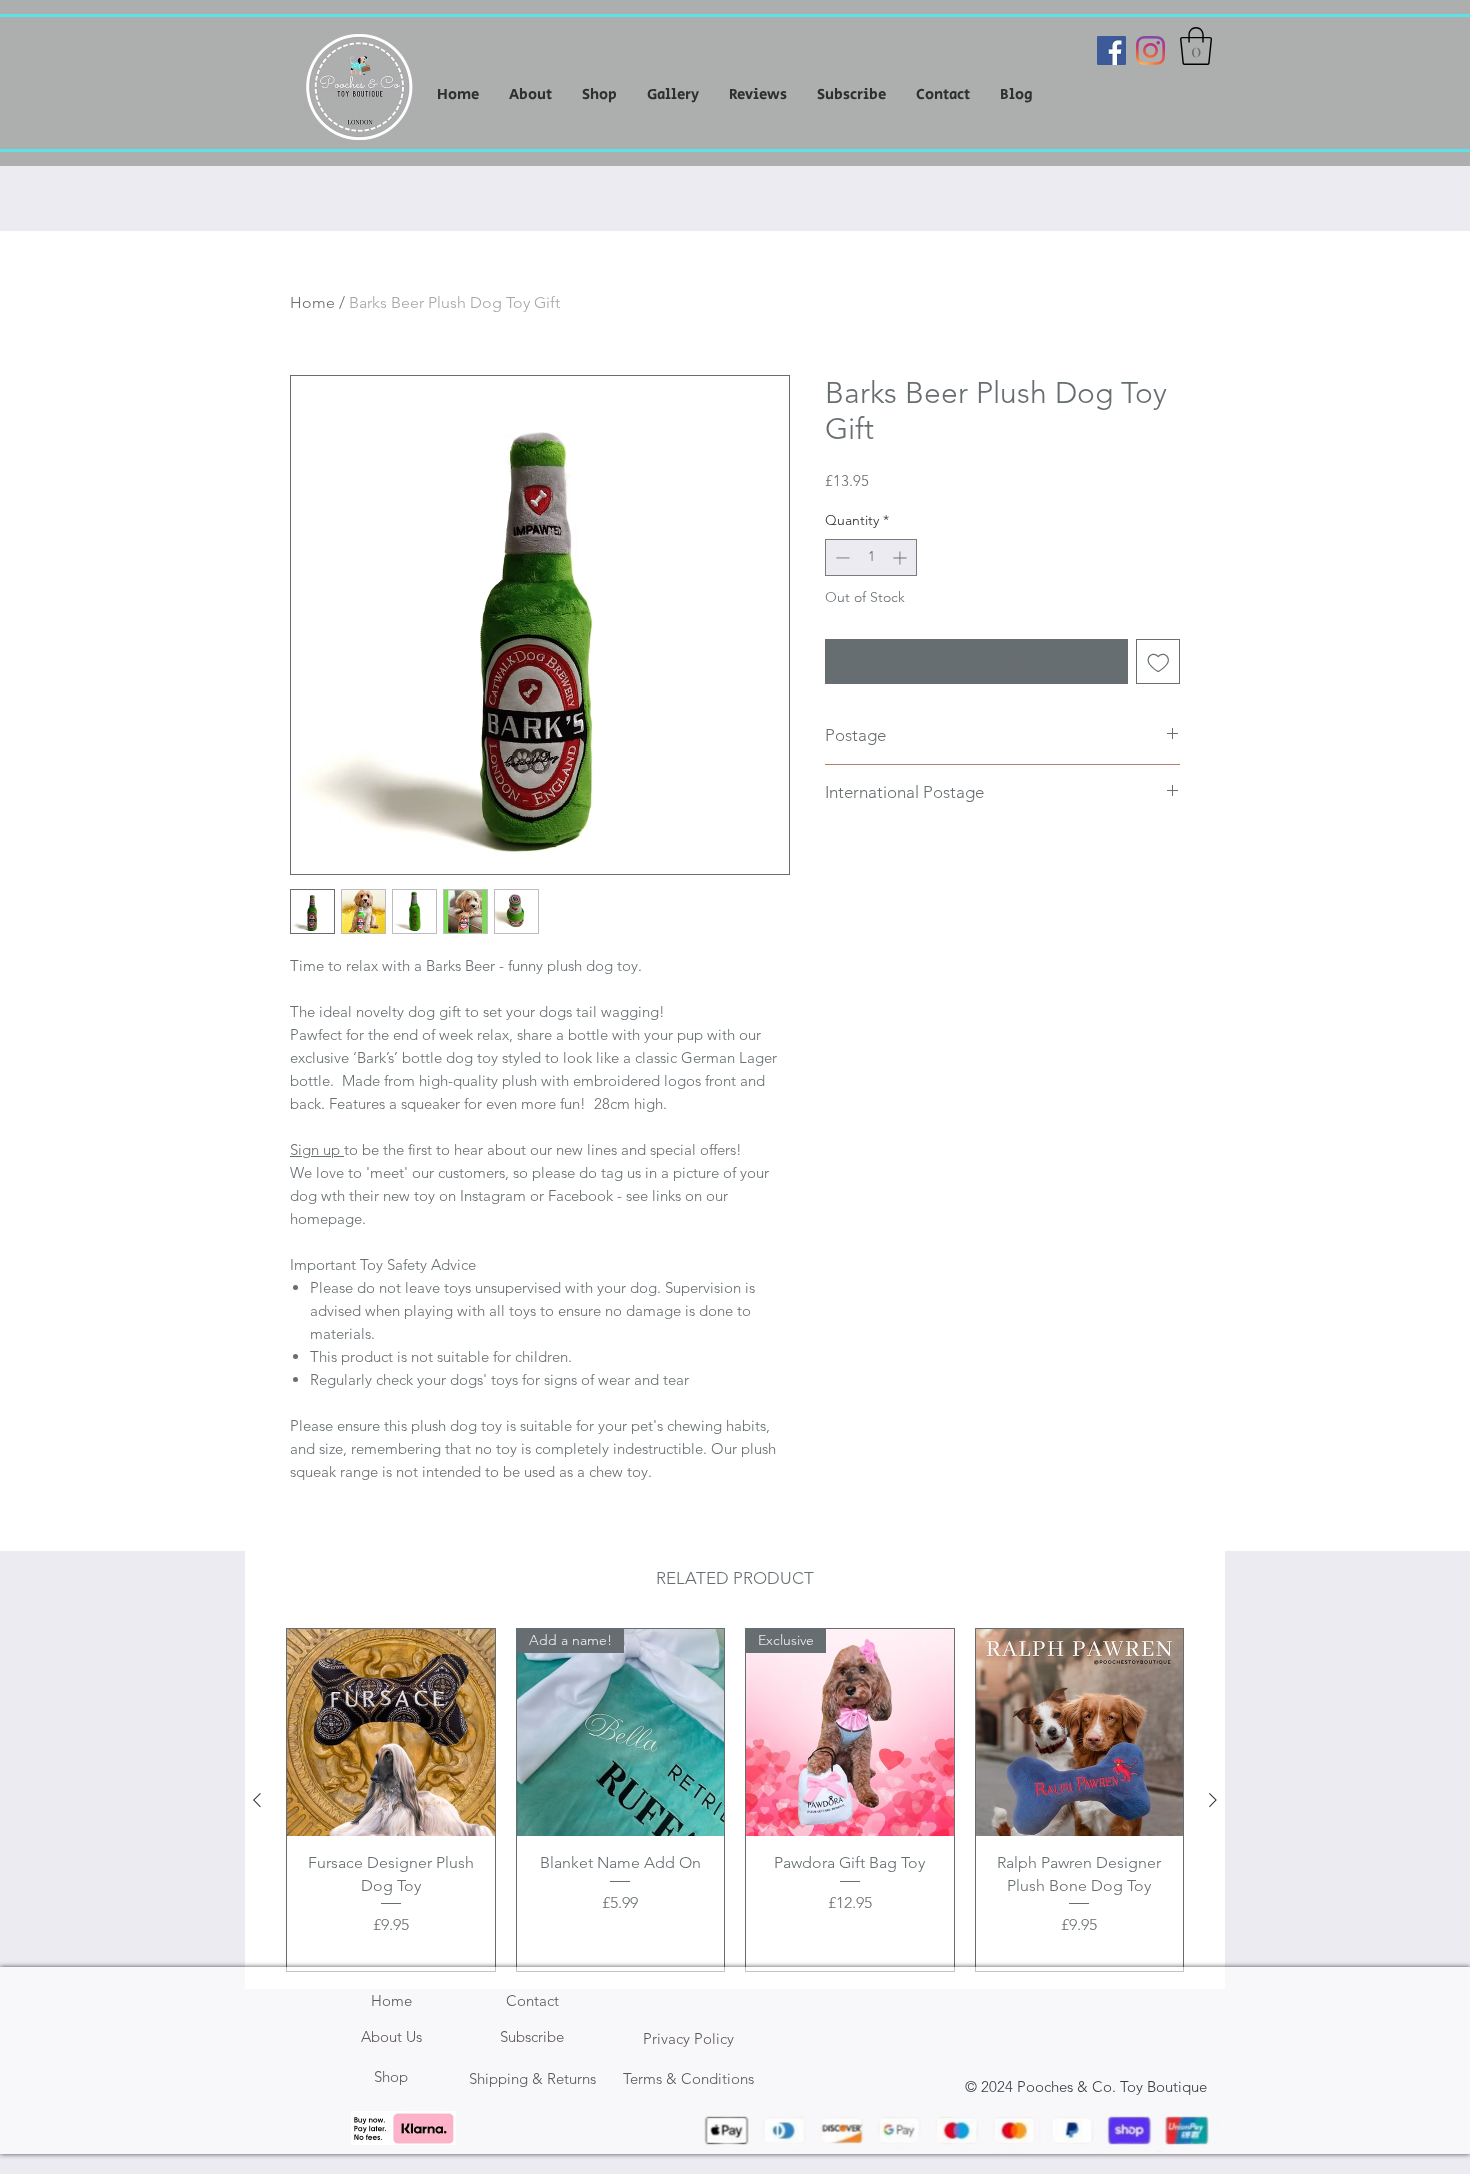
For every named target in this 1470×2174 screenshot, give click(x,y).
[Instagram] (1150, 50)
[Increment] (901, 557)
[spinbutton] (871, 557)
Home (312, 302)
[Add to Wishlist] (1158, 661)
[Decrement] (840, 557)
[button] (1196, 46)
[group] (735, 1800)
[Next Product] (1213, 1800)
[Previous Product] (257, 1800)
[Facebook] (1111, 50)
